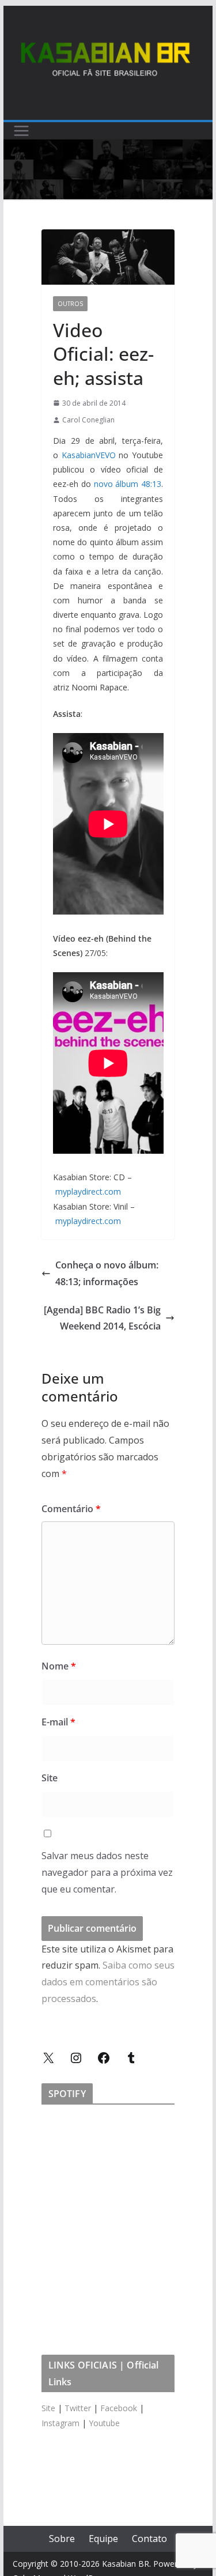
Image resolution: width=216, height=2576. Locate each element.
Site (50, 1778)
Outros (70, 304)
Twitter (78, 2408)
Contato (149, 2539)
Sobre (62, 2539)
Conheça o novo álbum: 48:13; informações (107, 1273)
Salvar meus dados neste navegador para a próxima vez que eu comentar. (107, 1872)
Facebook (119, 2408)
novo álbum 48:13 (128, 484)
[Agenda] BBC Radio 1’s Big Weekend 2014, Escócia (102, 1318)
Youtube (104, 2423)
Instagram (60, 2423)
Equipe (103, 2539)
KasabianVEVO (89, 455)
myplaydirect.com (88, 1191)
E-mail (58, 1722)
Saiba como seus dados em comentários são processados (108, 1982)
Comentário (71, 1509)
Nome (59, 1666)
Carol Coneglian (88, 420)
